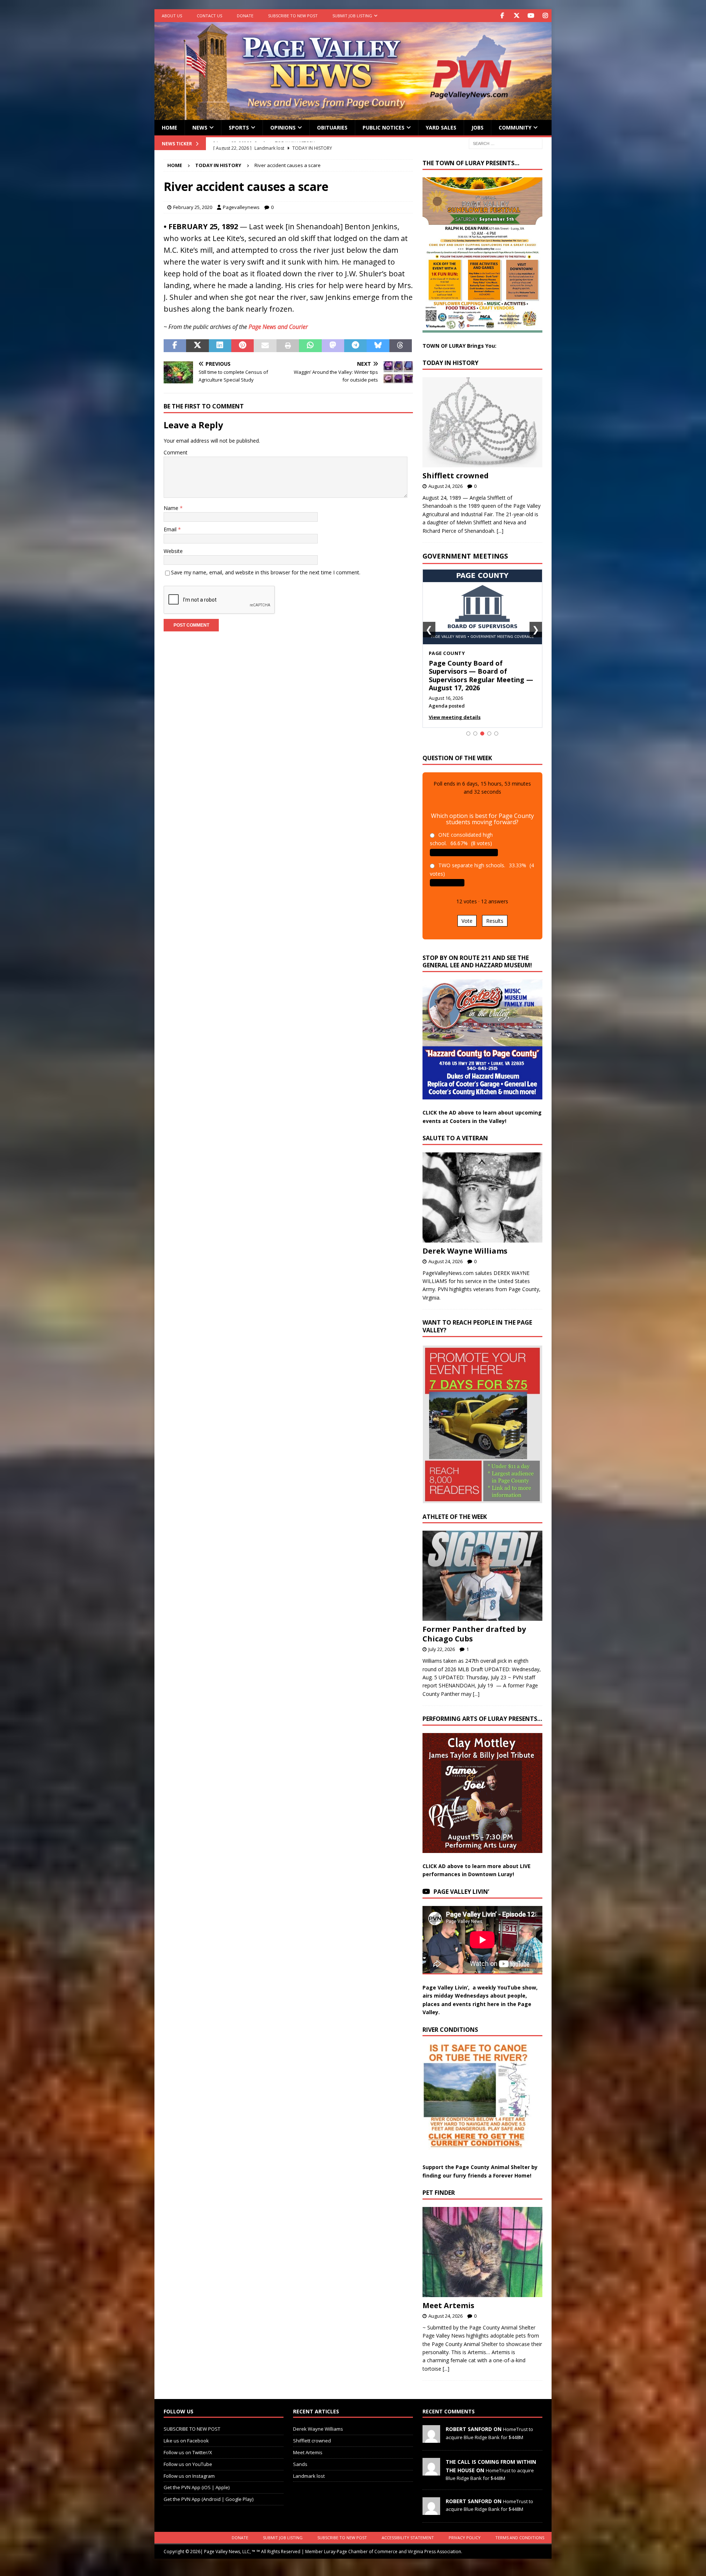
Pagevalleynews (241, 207)
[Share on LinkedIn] (220, 346)
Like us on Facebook (186, 2433)
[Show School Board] (489, 725)
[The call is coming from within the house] (431, 2463)
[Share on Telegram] (355, 346)
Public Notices (384, 127)
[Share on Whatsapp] (310, 346)
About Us (172, 16)
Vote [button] (467, 912)
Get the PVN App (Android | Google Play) (208, 2491)
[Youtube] (531, 16)
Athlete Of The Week (455, 1508)
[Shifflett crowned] (482, 422)
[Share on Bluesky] (378, 346)
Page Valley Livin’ (461, 1883)
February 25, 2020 (193, 207)
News (200, 127)
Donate (245, 16)
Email (171, 529)
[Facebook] (502, 16)
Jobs (477, 127)
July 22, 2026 (442, 1641)
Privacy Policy (465, 2529)
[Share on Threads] (401, 346)
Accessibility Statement (408, 2529)
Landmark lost (309, 2467)
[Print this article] (288, 346)
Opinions (283, 127)
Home (170, 127)
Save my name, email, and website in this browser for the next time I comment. (266, 572)
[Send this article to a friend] (265, 346)
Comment (176, 452)
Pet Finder (439, 2185)
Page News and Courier (278, 327)
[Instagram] (545, 16)
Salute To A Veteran (455, 1130)
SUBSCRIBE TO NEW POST (293, 16)
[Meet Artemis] (482, 2244)
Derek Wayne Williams (465, 1242)
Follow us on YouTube (188, 2456)
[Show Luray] (468, 725)
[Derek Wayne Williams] (482, 1189)
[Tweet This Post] (197, 346)
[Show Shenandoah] (475, 725)
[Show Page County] (482, 725)
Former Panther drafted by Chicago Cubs (474, 1626)
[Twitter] (516, 16)
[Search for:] (506, 143)
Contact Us (209, 16)
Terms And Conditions (520, 2529)
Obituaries (332, 127)
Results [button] (495, 912)
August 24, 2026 (445, 486)
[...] (500, 531)
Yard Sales (441, 127)
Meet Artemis (448, 2297)
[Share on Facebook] (175, 346)
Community (515, 127)
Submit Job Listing (352, 16)
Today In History (450, 363)
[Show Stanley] (496, 725)
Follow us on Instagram (189, 2467)
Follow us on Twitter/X (188, 2444)
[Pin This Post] (243, 346)
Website (173, 551)
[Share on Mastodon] (333, 346)
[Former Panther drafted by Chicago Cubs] (482, 1568)
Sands (300, 2456)
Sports (239, 127)
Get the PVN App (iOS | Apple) (197, 2479)
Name (172, 508)
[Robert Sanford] (431, 2431)
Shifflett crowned (456, 476)
